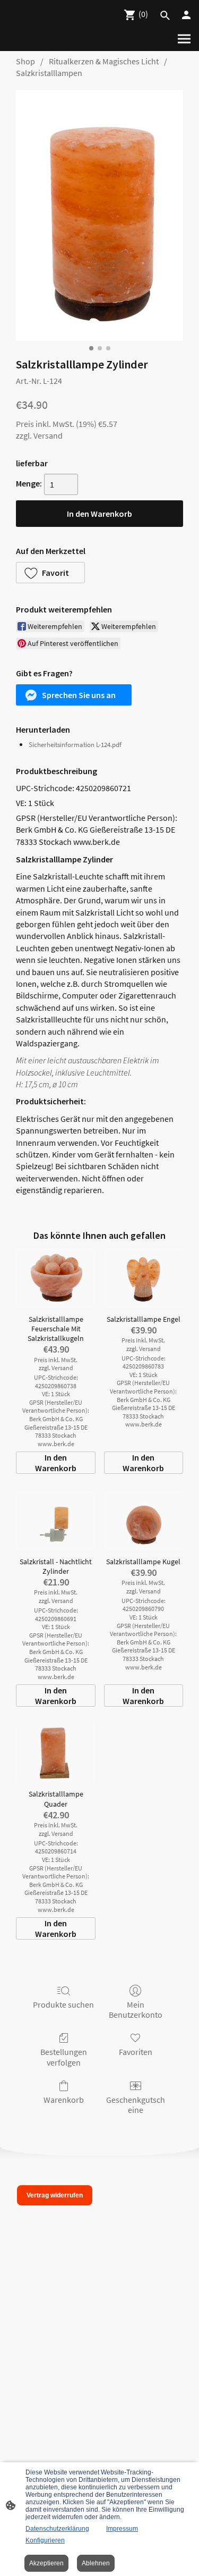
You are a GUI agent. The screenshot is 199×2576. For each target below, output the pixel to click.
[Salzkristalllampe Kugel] (144, 1521)
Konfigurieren (45, 2540)
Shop (25, 61)
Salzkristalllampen (49, 73)
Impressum (122, 2529)
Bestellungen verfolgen (64, 2057)
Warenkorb (64, 2100)
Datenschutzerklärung (57, 2529)
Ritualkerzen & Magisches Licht (104, 61)
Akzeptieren (46, 2563)
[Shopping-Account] (186, 15)
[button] (50, 573)
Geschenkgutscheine (136, 2105)
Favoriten (136, 2052)
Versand (48, 435)
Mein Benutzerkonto (136, 2009)
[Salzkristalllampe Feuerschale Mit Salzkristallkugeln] (55, 1278)
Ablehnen (96, 2563)
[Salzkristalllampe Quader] (55, 1753)
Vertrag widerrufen (55, 2195)
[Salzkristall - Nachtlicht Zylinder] (55, 1521)
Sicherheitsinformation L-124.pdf (75, 745)
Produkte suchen (63, 2004)
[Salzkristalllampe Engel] (144, 1278)
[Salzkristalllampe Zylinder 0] (99, 216)
